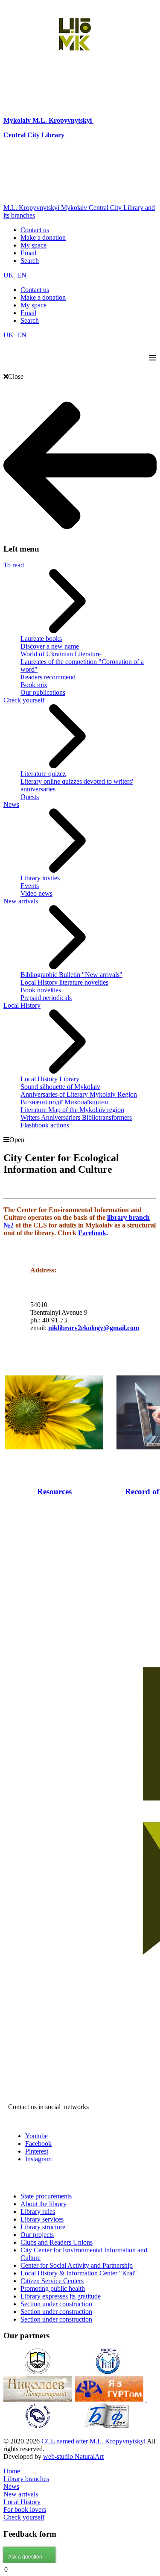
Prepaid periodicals (46, 998)
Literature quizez (43, 774)
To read (14, 565)
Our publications (43, 692)
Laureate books (41, 639)
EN (22, 275)
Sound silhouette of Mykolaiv (60, 1087)
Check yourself (24, 700)
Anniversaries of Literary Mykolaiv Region (79, 1094)
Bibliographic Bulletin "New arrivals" (71, 975)
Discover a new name (50, 646)
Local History (22, 1005)
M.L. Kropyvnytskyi (62, 120)
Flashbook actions (45, 1125)
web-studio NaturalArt (73, 2456)
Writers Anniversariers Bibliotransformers (76, 1117)
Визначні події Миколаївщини (65, 1102)
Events (30, 886)
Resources (54, 1492)
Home (12, 2471)
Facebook (92, 1233)
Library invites (40, 878)
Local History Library (50, 1079)
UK (9, 275)
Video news (36, 893)
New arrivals (21, 901)
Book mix (34, 685)
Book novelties (41, 990)
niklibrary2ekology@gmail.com (94, 1328)
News (11, 804)
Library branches (26, 2479)
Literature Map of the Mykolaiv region (72, 1110)
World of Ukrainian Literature (61, 654)
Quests (30, 797)
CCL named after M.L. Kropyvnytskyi (93, 2441)
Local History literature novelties (64, 982)
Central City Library (34, 135)
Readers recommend (48, 677)
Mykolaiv (18, 120)
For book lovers (25, 2510)
